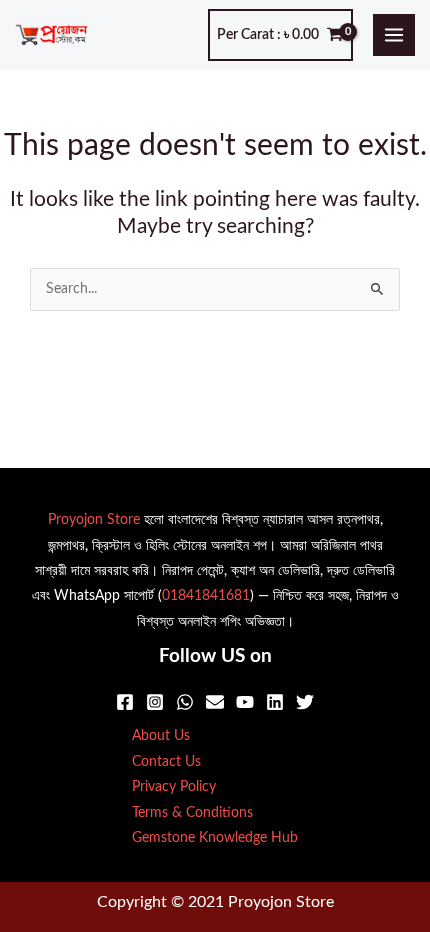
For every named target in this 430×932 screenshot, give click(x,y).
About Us (161, 736)
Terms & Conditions (192, 813)
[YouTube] (245, 702)
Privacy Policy (174, 787)
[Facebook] (125, 702)
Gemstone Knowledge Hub (215, 838)
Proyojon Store (94, 520)
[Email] (215, 702)
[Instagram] (155, 702)
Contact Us (166, 762)
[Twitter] (305, 702)
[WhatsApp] (185, 702)
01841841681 (206, 596)
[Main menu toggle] (394, 35)
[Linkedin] (275, 702)
